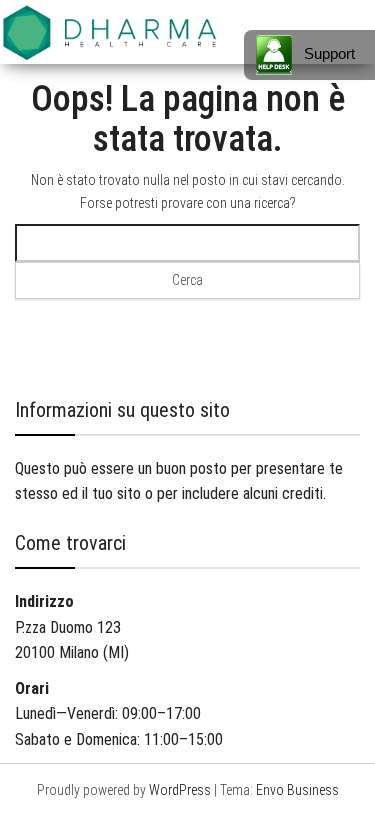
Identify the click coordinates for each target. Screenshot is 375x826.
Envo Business (297, 790)
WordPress (180, 790)
